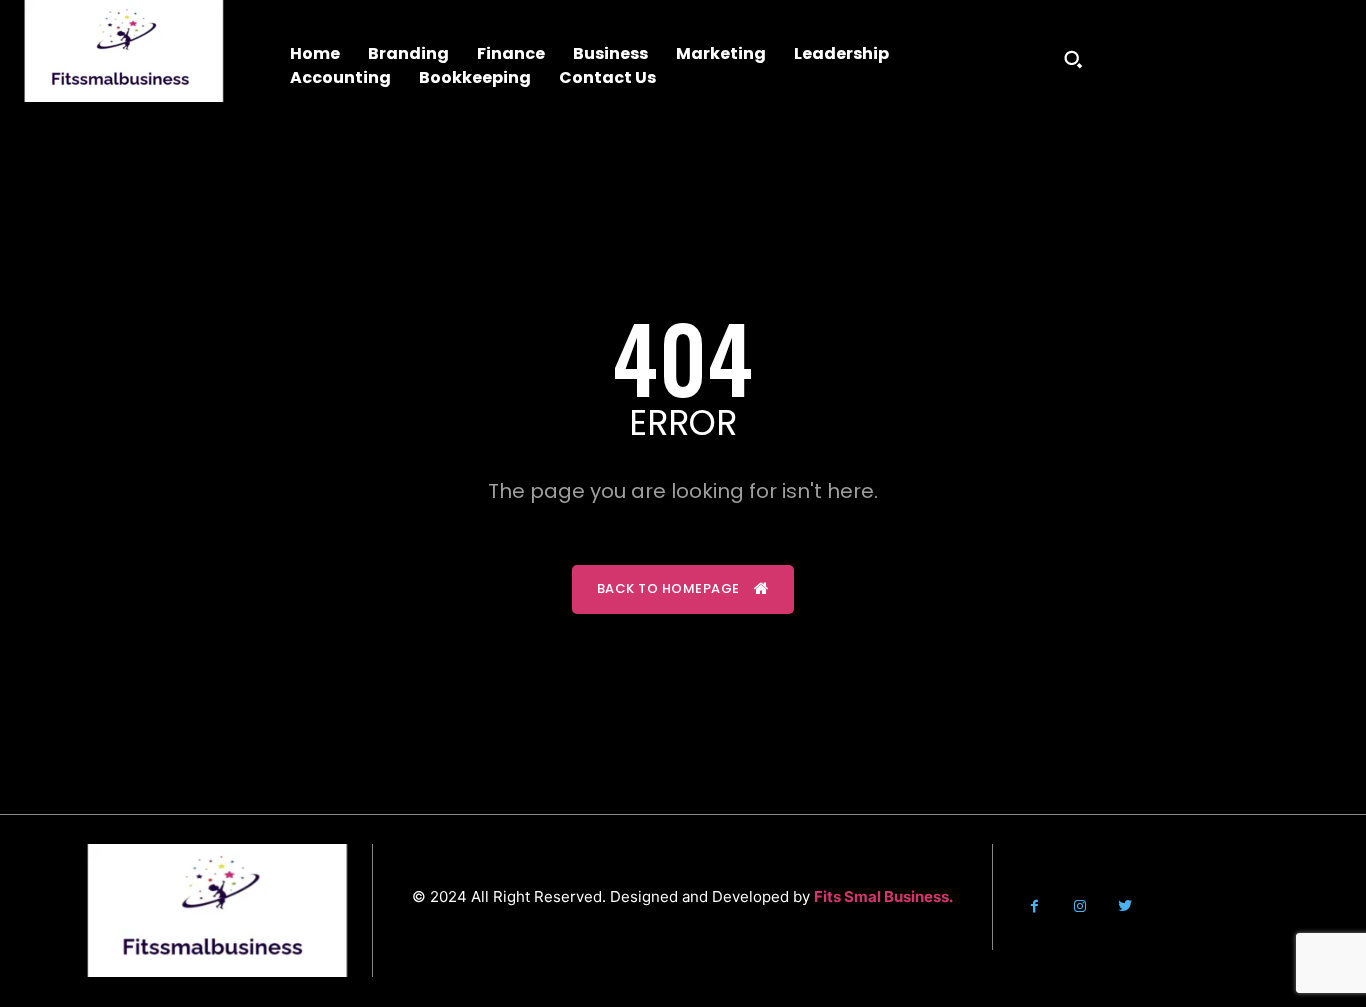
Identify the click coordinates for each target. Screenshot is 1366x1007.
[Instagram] (1079, 906)
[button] (1073, 59)
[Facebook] (1034, 906)
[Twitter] (1124, 906)
